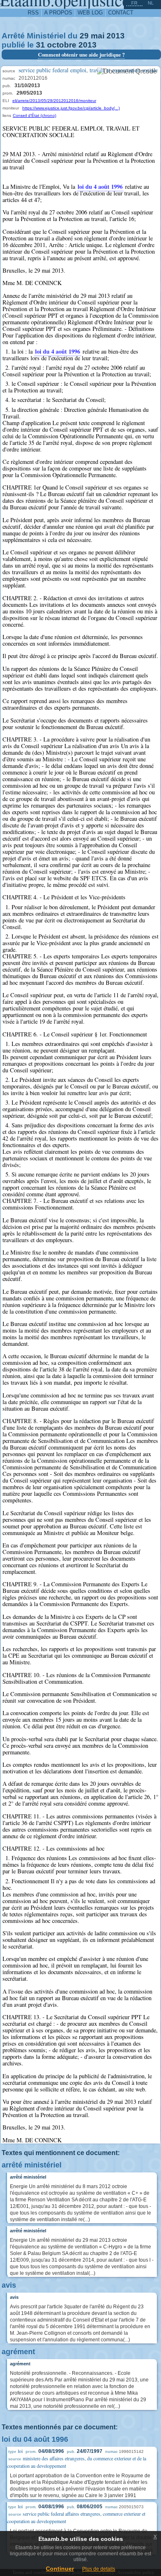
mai (98, 36)
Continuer (60, 2569)
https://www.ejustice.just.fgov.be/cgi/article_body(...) (71, 108)
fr (134, 3)
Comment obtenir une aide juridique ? (81, 55)
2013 (116, 36)
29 (84, 36)
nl (151, 3)
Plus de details (99, 2569)
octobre (62, 45)
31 (40, 45)
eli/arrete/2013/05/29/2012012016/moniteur (54, 101)
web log (90, 13)
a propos (58, 13)
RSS (33, 13)
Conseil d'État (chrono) (34, 115)
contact (121, 13)
